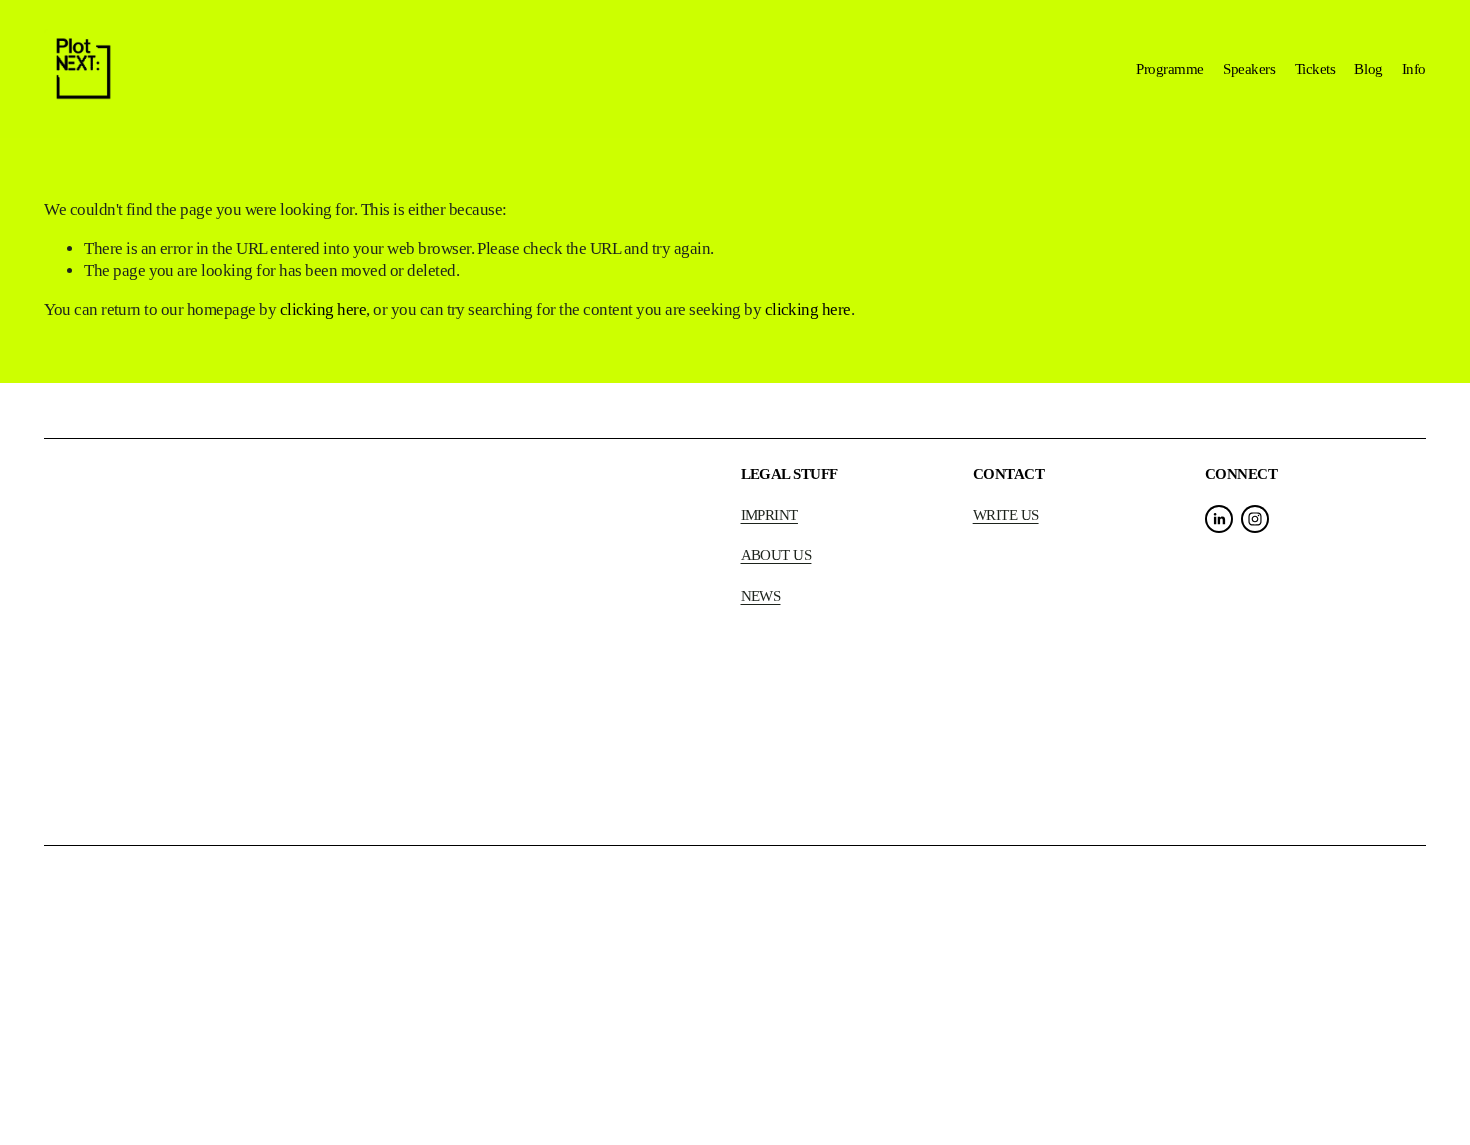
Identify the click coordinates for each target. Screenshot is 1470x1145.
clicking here (323, 309)
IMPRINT (769, 514)
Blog (1368, 68)
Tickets (1315, 68)
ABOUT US (776, 554)
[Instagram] (1255, 519)
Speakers (1249, 68)
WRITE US (1006, 514)
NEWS (761, 595)
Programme (1170, 68)
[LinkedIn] (1219, 519)
